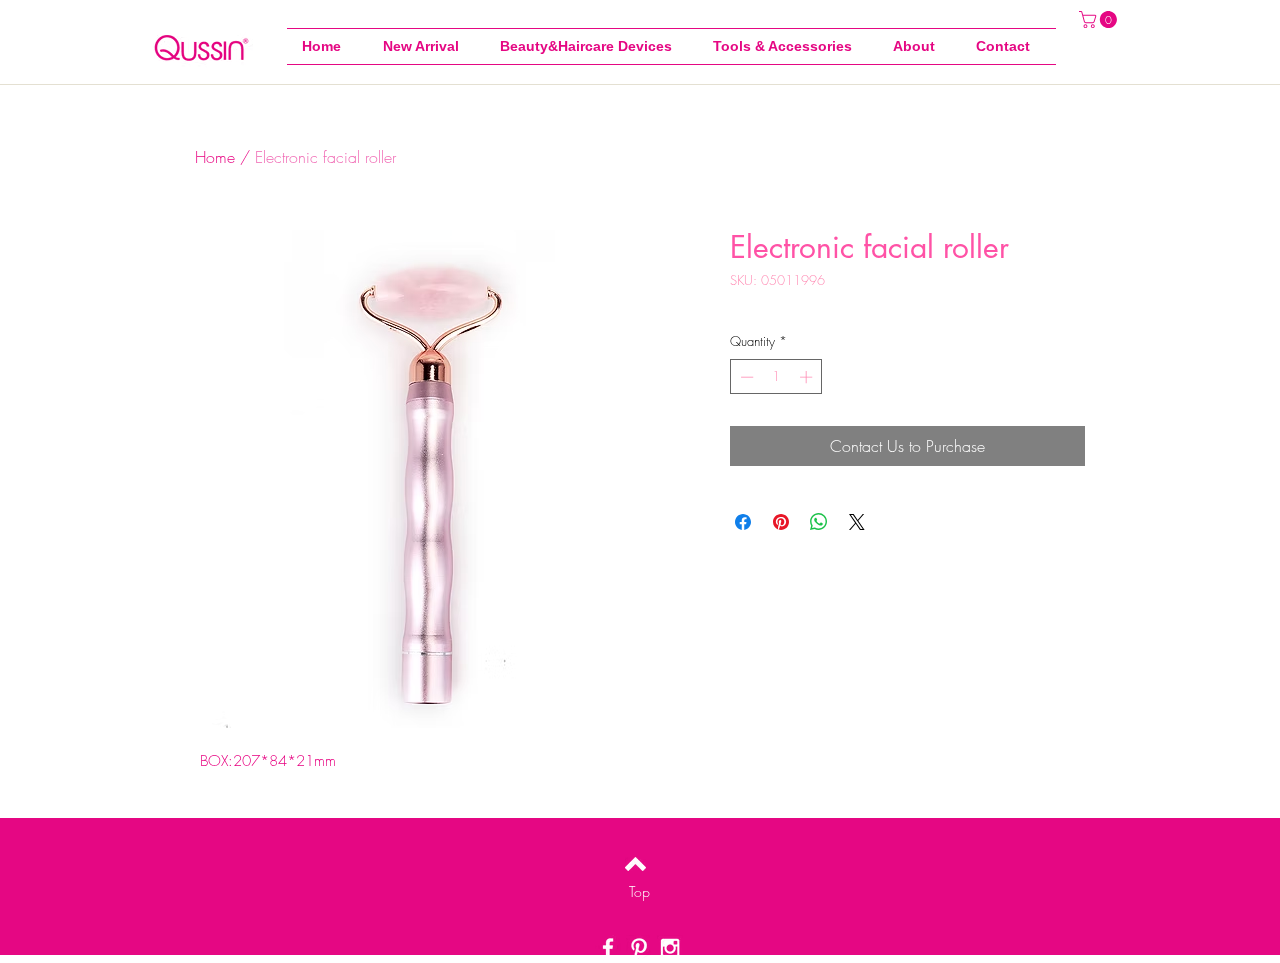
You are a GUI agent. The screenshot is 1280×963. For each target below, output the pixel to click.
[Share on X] (857, 522)
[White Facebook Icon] (608, 948)
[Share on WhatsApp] (819, 522)
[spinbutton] (776, 377)
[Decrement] (745, 377)
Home (215, 157)
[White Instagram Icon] (670, 948)
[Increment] (808, 377)
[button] (788, 46)
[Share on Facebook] (743, 522)
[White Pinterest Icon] (639, 948)
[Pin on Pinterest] (781, 522)
